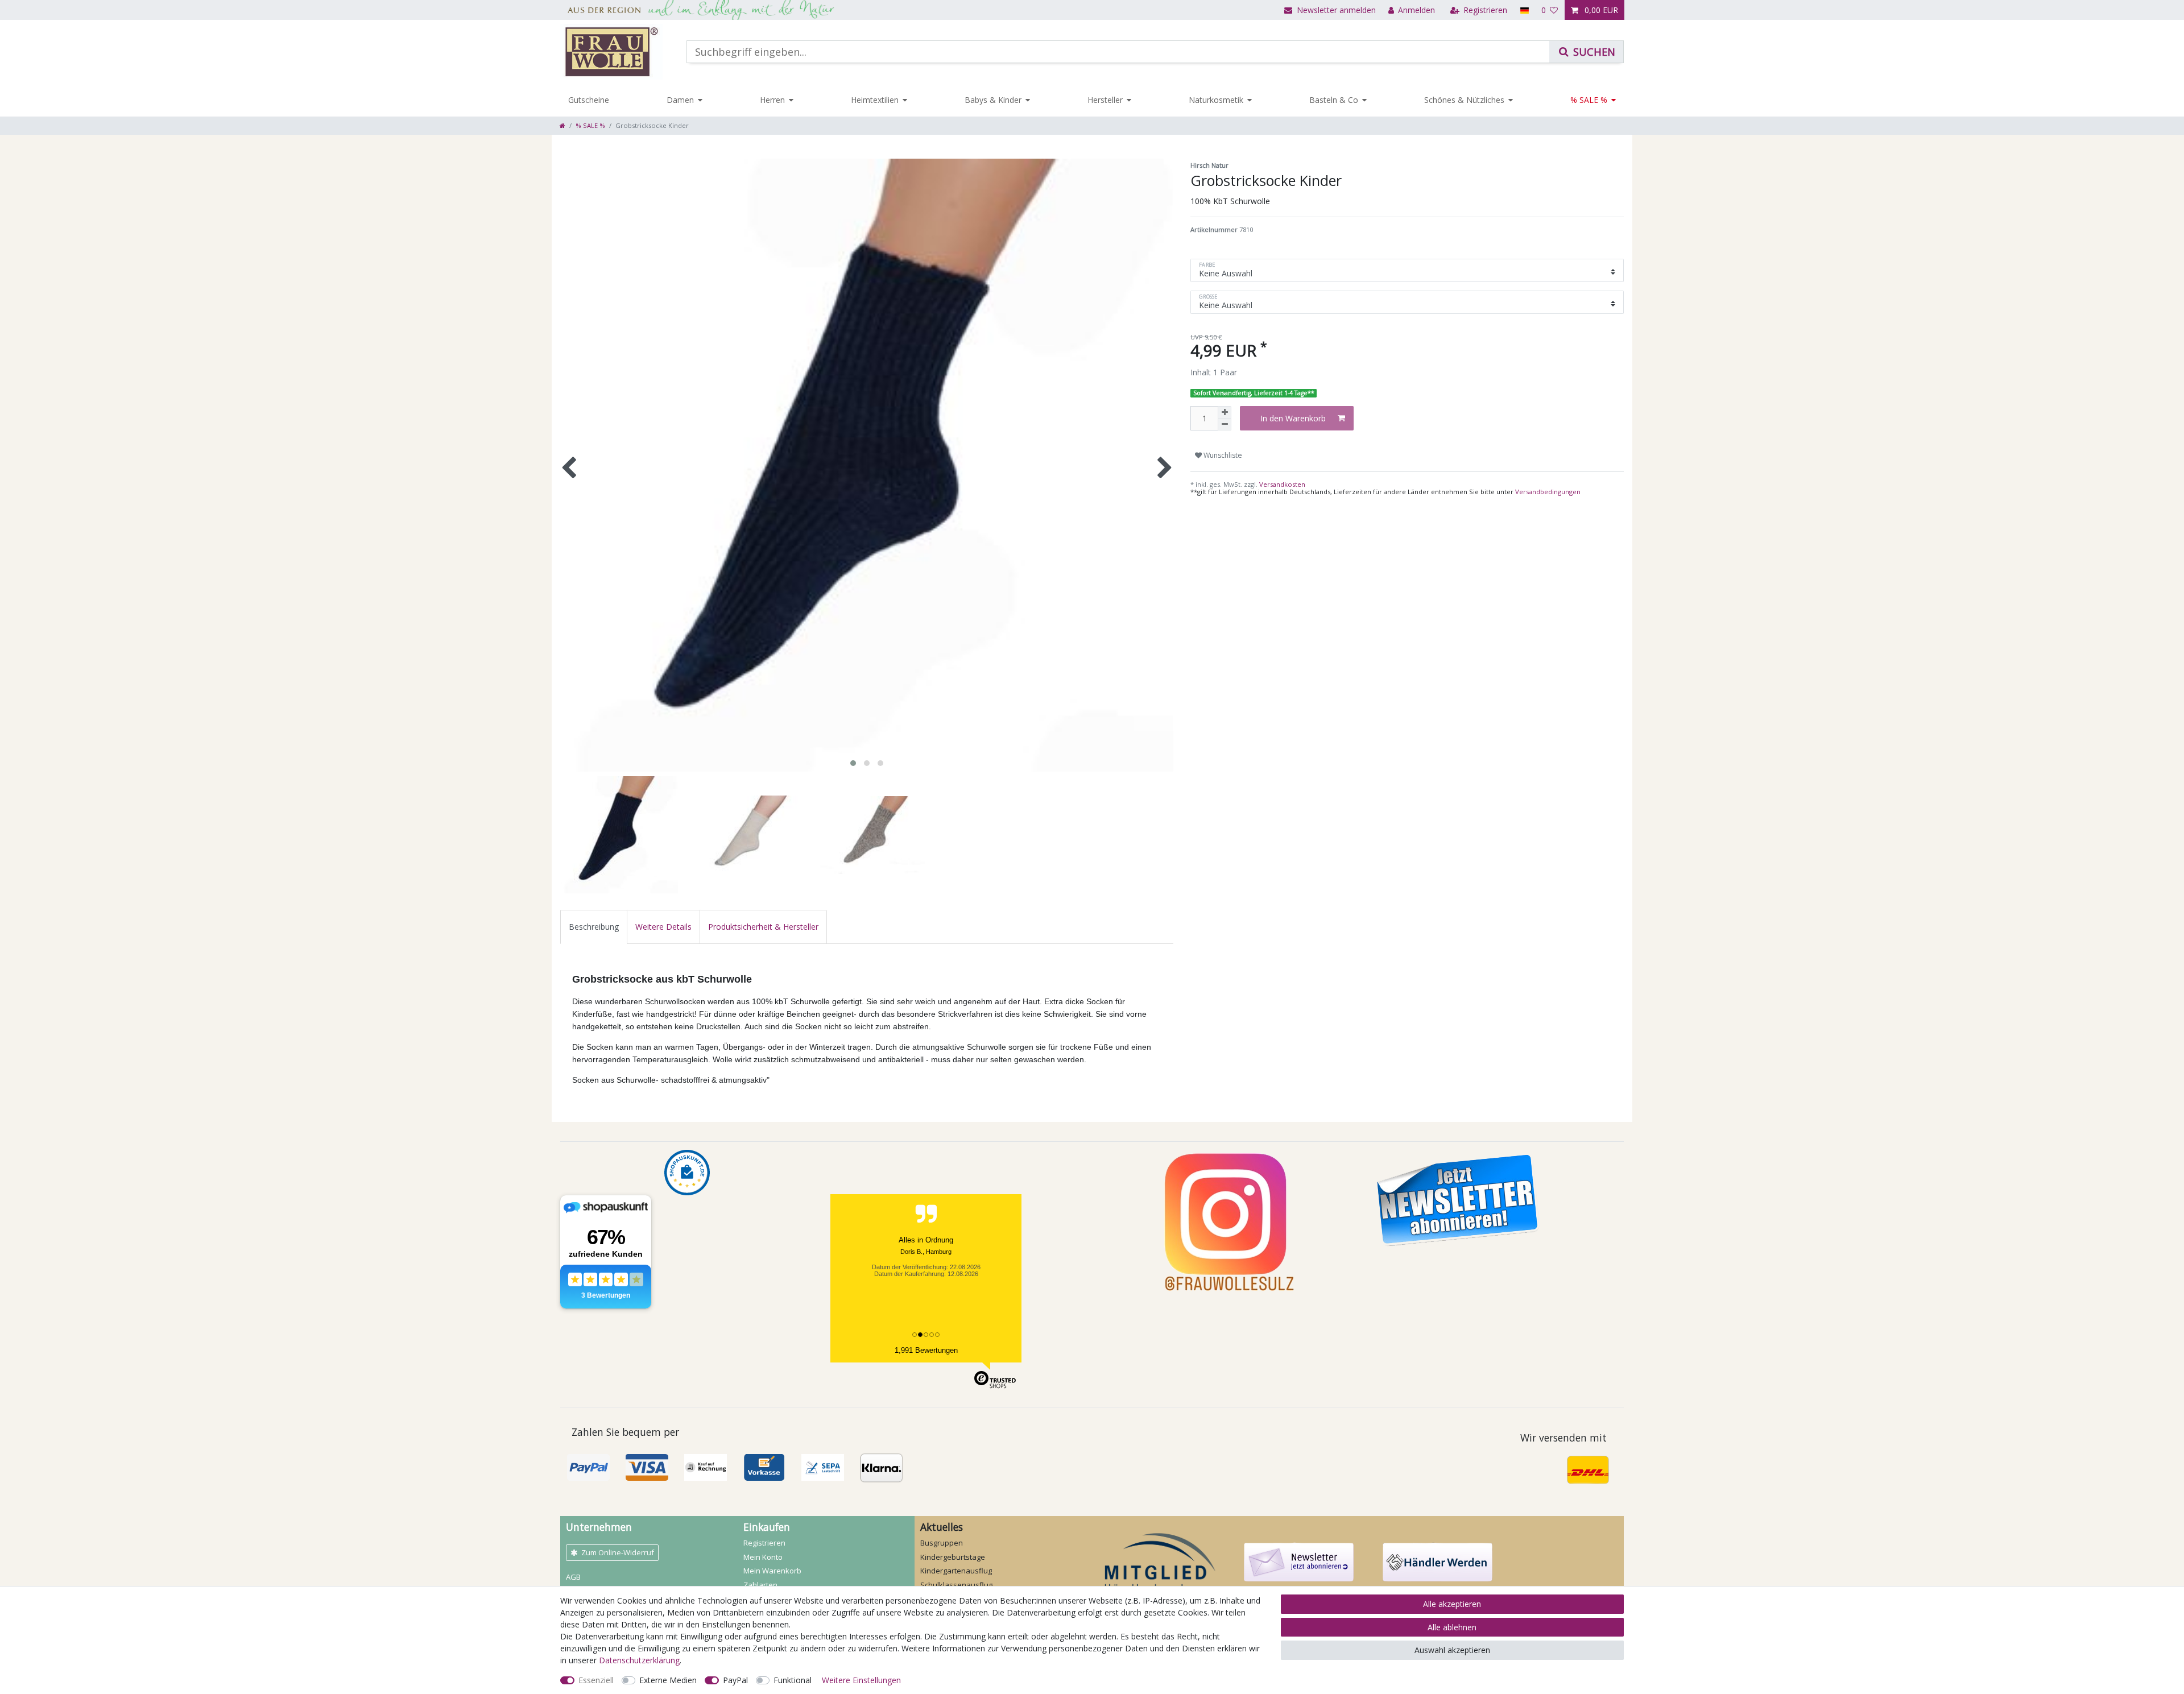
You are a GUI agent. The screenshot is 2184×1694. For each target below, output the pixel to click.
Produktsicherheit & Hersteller (763, 927)
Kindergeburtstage (953, 1557)
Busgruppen (942, 1543)
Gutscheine (589, 100)
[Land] (1524, 10)
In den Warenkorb (1293, 418)
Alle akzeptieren (1452, 1604)
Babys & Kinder (993, 100)
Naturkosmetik (1216, 100)
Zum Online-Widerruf (618, 1552)
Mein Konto (763, 1557)
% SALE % (1589, 100)
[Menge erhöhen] (1225, 412)
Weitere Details (663, 927)
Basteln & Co (1334, 100)
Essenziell (596, 1680)
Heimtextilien (875, 100)
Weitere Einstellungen (861, 1680)
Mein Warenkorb (772, 1571)
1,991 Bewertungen (926, 1350)
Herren (772, 100)
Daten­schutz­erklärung (639, 1660)
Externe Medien (668, 1680)
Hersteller (1105, 100)
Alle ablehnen (1452, 1627)
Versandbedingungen (1548, 492)
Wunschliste (1222, 455)
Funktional (793, 1680)
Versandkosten (1281, 484)
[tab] (594, 927)
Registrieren (764, 1543)
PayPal (735, 1680)
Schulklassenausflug (956, 1585)
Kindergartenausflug (956, 1571)
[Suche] (1586, 52)
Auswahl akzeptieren (1452, 1650)
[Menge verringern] (1225, 424)
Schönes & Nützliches (1464, 100)
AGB (573, 1577)
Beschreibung (594, 927)
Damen (680, 100)
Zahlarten (760, 1585)
